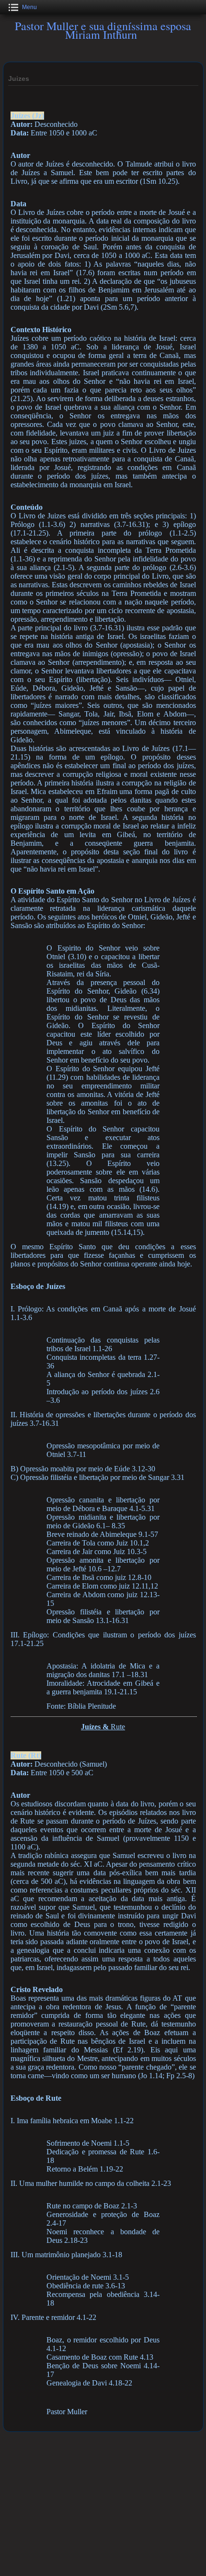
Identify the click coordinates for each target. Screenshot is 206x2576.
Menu (29, 7)
